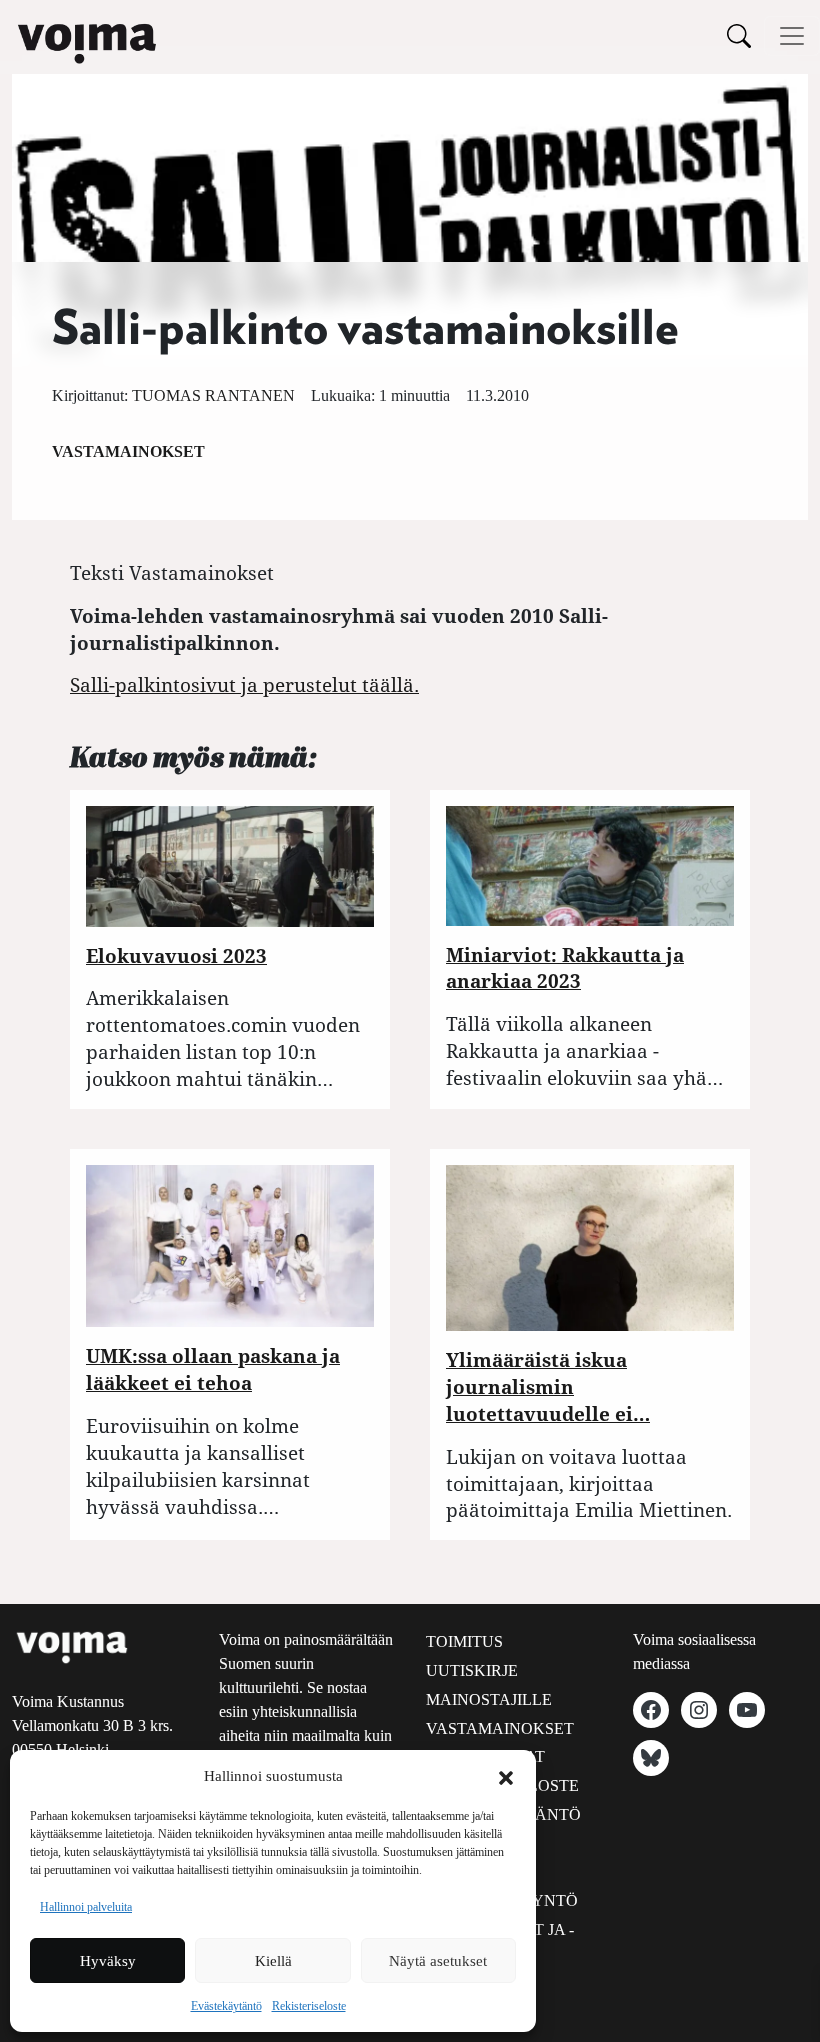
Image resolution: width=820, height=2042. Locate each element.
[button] (506, 1776)
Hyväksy (108, 1961)
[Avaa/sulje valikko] (792, 36)
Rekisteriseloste (309, 2006)
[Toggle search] (739, 35)
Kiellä (273, 1961)
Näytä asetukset (438, 1961)
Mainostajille (489, 1699)
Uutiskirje (472, 1670)
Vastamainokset (128, 451)
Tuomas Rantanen (213, 395)
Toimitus (464, 1641)
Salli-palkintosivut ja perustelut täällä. (244, 684)
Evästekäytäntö (226, 2006)
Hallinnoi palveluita (86, 1907)
